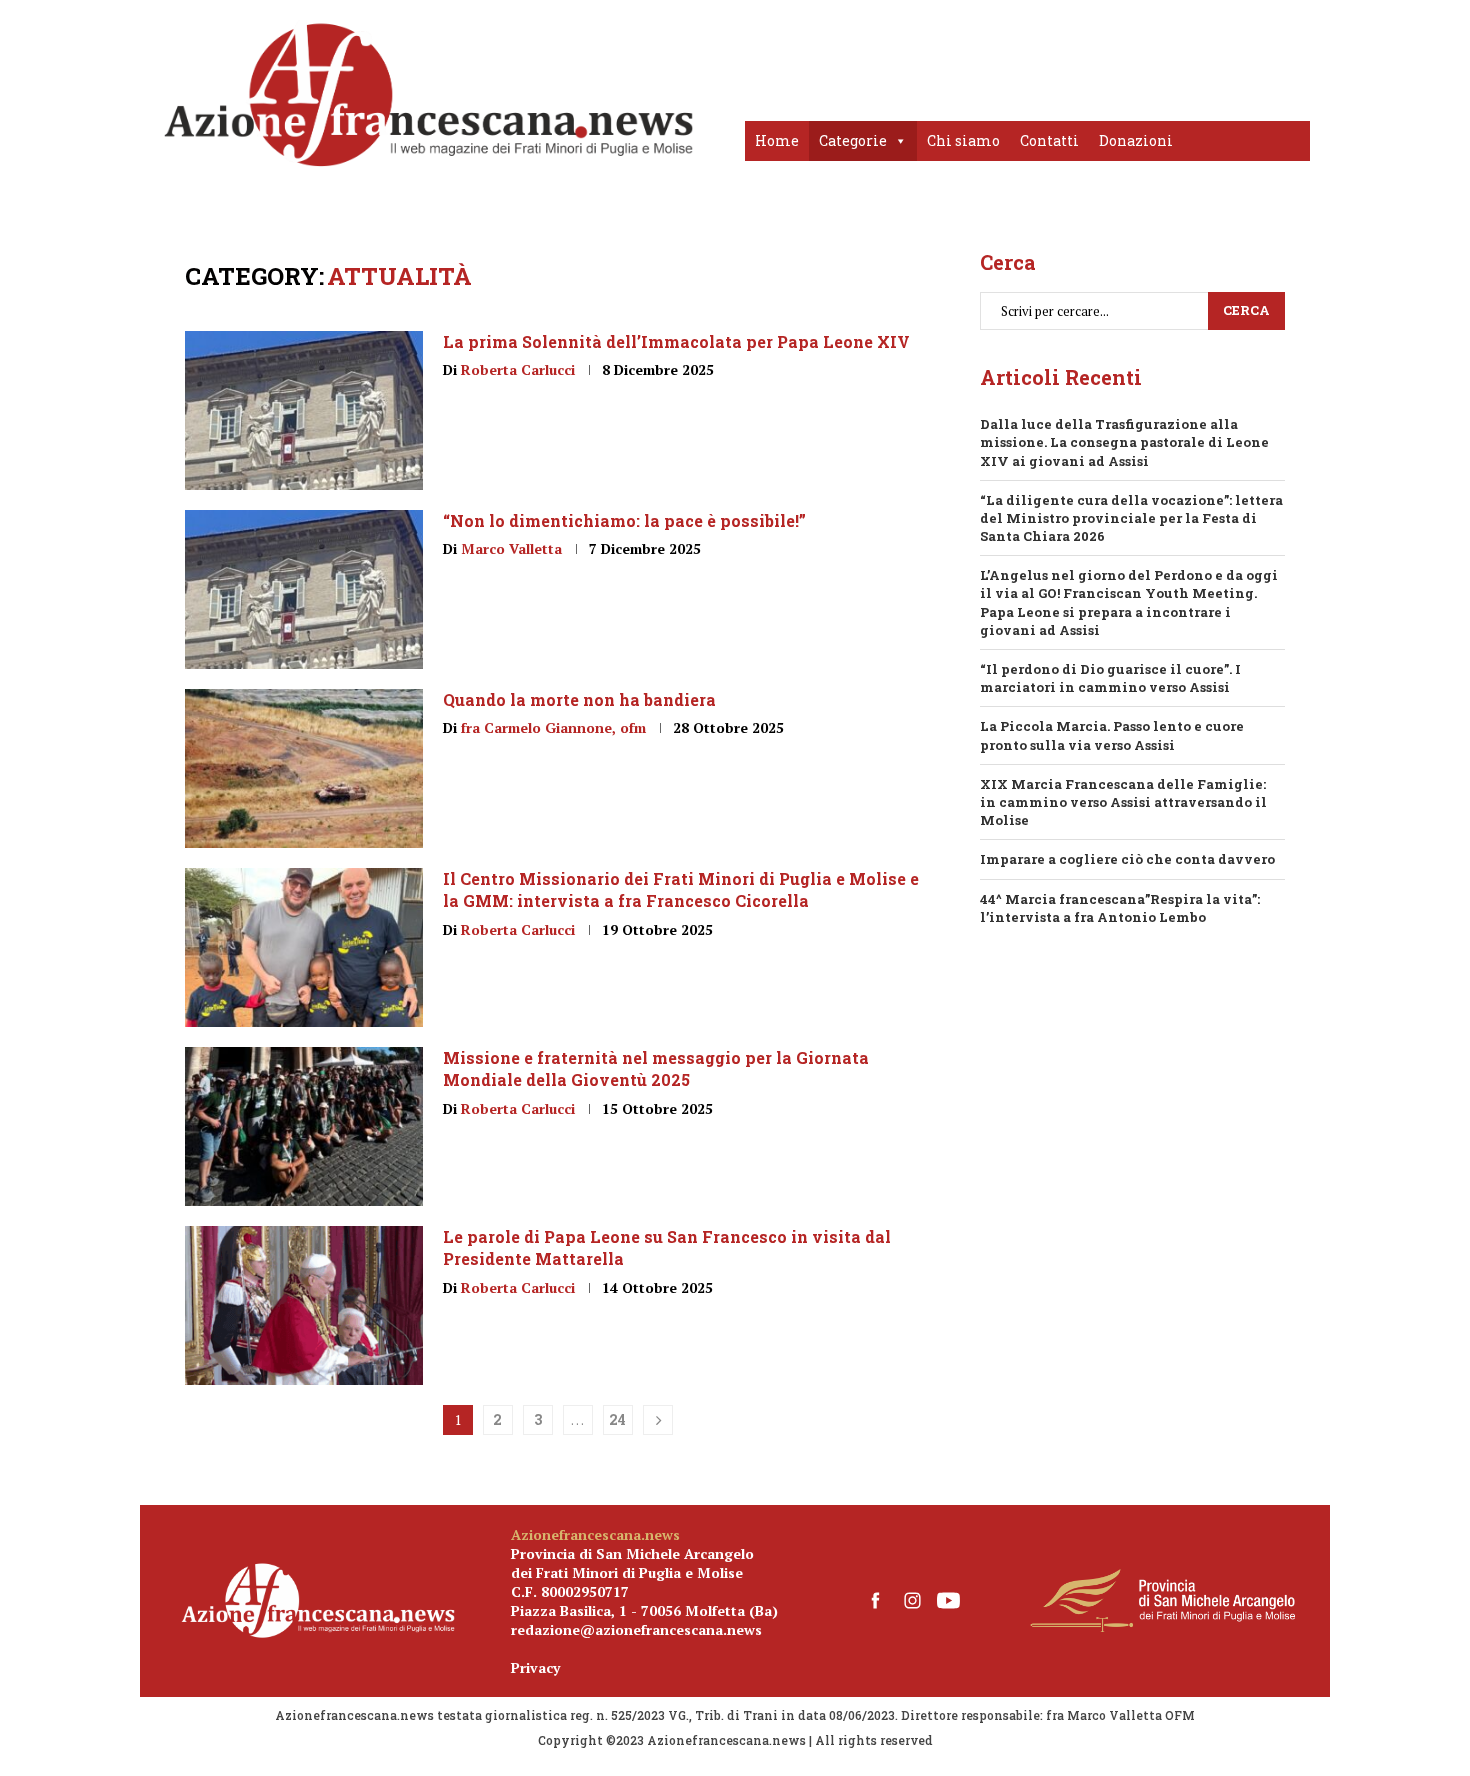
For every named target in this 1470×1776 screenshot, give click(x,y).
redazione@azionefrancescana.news (636, 1629)
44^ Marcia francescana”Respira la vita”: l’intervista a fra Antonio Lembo (1120, 908)
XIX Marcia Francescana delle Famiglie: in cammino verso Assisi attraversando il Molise (1123, 802)
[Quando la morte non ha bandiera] (304, 768)
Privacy (535, 1667)
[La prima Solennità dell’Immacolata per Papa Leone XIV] (304, 410)
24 (617, 1419)
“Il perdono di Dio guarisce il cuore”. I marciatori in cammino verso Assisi (1110, 678)
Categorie (853, 140)
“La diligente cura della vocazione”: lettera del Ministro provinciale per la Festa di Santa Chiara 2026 (1131, 518)
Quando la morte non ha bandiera (579, 699)
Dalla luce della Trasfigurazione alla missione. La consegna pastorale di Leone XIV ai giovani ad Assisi (1124, 442)
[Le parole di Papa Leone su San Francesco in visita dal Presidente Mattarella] (304, 1305)
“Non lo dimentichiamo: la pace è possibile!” (624, 520)
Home (777, 140)
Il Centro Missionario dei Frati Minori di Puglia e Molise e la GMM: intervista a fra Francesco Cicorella (681, 889)
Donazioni (1136, 140)
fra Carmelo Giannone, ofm (553, 727)
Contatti (1049, 140)
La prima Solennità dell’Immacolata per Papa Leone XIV (676, 341)
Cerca (1246, 310)
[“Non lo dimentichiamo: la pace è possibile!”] (304, 589)
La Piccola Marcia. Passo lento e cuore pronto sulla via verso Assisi (1112, 735)
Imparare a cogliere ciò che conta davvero (1127, 859)
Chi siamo (963, 140)
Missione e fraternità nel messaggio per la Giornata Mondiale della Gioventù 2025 (656, 1068)
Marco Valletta (511, 548)
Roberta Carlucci (518, 369)
